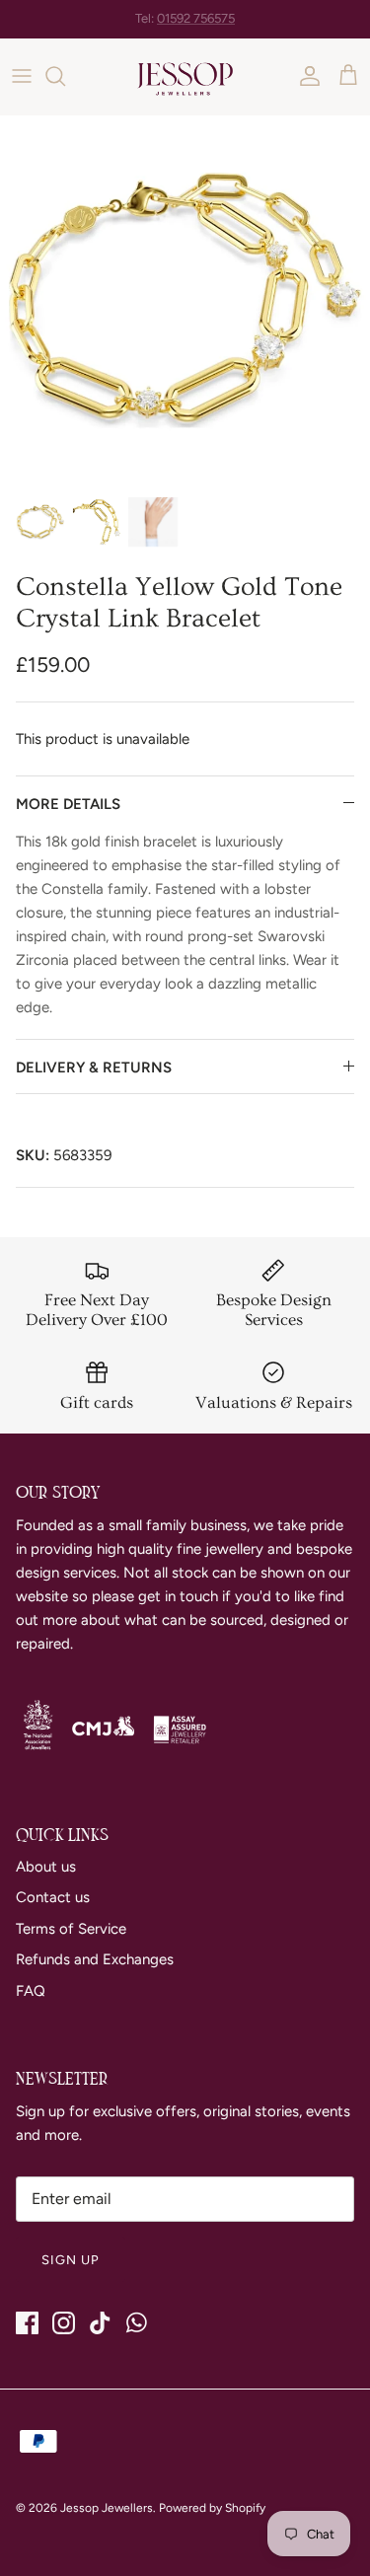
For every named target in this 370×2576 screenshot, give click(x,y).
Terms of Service (71, 1929)
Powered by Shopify (212, 2508)
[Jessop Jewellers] (185, 76)
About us (46, 1867)
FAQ (31, 1991)
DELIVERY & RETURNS (94, 1067)
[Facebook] (27, 2323)
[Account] (305, 76)
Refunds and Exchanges (95, 1959)
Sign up (71, 2260)
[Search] (65, 76)
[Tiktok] (100, 2323)
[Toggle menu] (22, 76)
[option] (185, 300)
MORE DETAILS (68, 804)
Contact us (53, 1897)
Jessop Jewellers (107, 2508)
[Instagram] (64, 2323)
